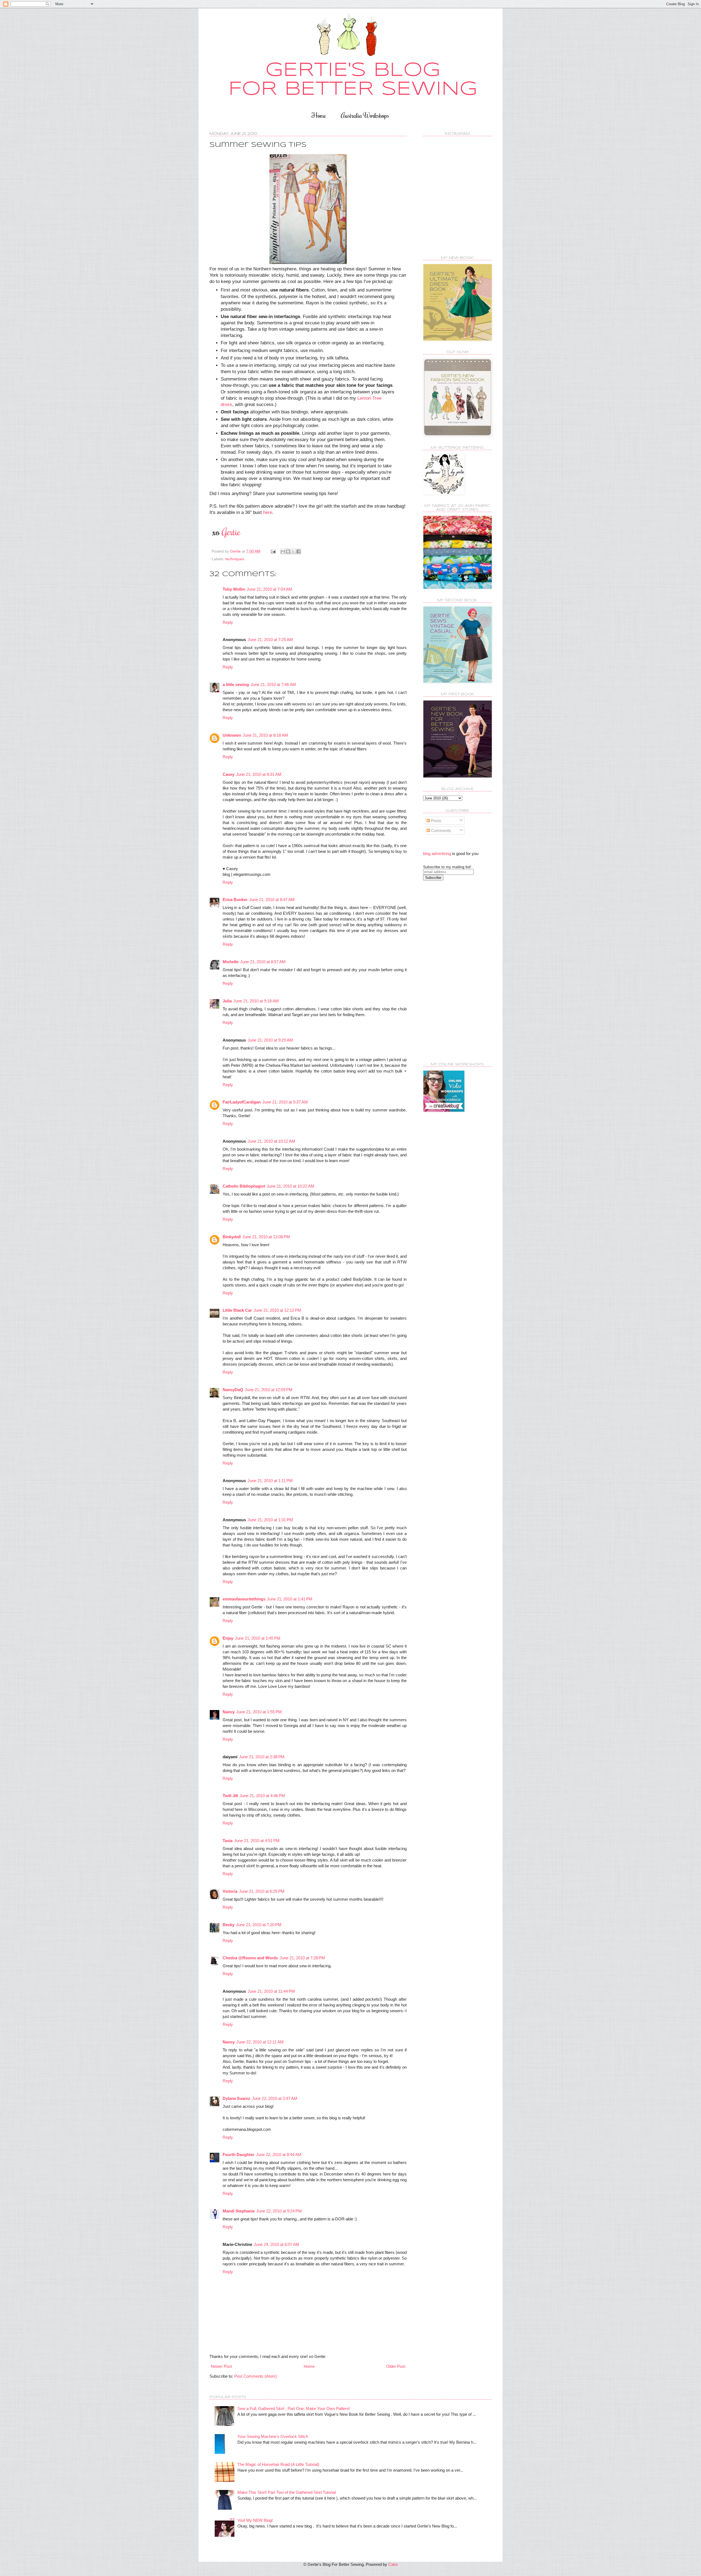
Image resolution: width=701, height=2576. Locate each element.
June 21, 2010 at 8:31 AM (259, 774)
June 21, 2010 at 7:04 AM (269, 589)
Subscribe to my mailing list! (447, 867)
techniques (235, 559)
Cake (393, 2564)
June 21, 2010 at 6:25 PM (262, 1891)
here (268, 512)
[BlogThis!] (288, 551)
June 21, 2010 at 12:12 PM (277, 1310)
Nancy (229, 1712)
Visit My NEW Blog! (255, 2520)
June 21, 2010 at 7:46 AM (273, 684)
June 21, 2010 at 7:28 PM (302, 1958)
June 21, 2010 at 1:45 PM (258, 1638)
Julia (227, 1001)
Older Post (396, 2366)
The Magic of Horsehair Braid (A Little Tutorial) (278, 2464)
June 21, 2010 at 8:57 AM (263, 962)
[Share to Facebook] (298, 551)
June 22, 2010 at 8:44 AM (279, 2155)
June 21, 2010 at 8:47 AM (272, 900)
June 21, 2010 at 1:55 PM (259, 1712)
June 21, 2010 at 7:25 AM (270, 640)
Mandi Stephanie (239, 2211)
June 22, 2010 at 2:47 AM (275, 2098)
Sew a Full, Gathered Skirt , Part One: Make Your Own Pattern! (294, 2408)
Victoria (230, 1891)
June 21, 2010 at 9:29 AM (270, 1040)
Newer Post (221, 2366)
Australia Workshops (365, 115)
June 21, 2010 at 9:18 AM (256, 1001)
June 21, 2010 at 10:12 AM (271, 1141)
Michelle (231, 962)
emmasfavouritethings (244, 1599)
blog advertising (437, 854)
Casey (229, 774)
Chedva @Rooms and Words (250, 1958)
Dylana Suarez (236, 2098)
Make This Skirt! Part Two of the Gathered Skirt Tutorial (287, 2492)
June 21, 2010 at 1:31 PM (270, 1520)
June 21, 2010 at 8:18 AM (265, 735)
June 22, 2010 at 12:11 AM (260, 2042)
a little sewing (236, 684)
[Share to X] (293, 551)
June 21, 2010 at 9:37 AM (285, 1102)
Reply (228, 622)
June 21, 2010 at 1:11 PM (270, 1481)
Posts (436, 821)
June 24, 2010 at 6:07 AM (277, 2244)
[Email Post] (273, 551)
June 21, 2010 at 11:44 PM (271, 1991)
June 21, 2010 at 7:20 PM (259, 1925)
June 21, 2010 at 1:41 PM (290, 1599)
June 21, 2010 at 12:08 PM (266, 1237)
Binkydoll (232, 1237)
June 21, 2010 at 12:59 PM (269, 1390)
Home (319, 115)
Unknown (232, 735)
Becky (229, 1925)
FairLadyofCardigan (242, 1102)
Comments (440, 830)
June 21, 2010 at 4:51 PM (257, 1841)
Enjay (228, 1638)
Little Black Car (237, 1310)
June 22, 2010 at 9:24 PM (279, 2211)
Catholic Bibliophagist (244, 1186)
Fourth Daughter (239, 2155)
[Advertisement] (445, 971)
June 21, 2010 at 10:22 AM (291, 1186)
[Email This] (283, 551)
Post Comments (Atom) (255, 2376)
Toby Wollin (234, 589)
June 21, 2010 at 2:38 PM (262, 1757)
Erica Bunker (235, 900)
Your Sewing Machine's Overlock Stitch (273, 2436)
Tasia (228, 1841)
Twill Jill (230, 1796)
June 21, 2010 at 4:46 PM (262, 1796)
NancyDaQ (233, 1390)
